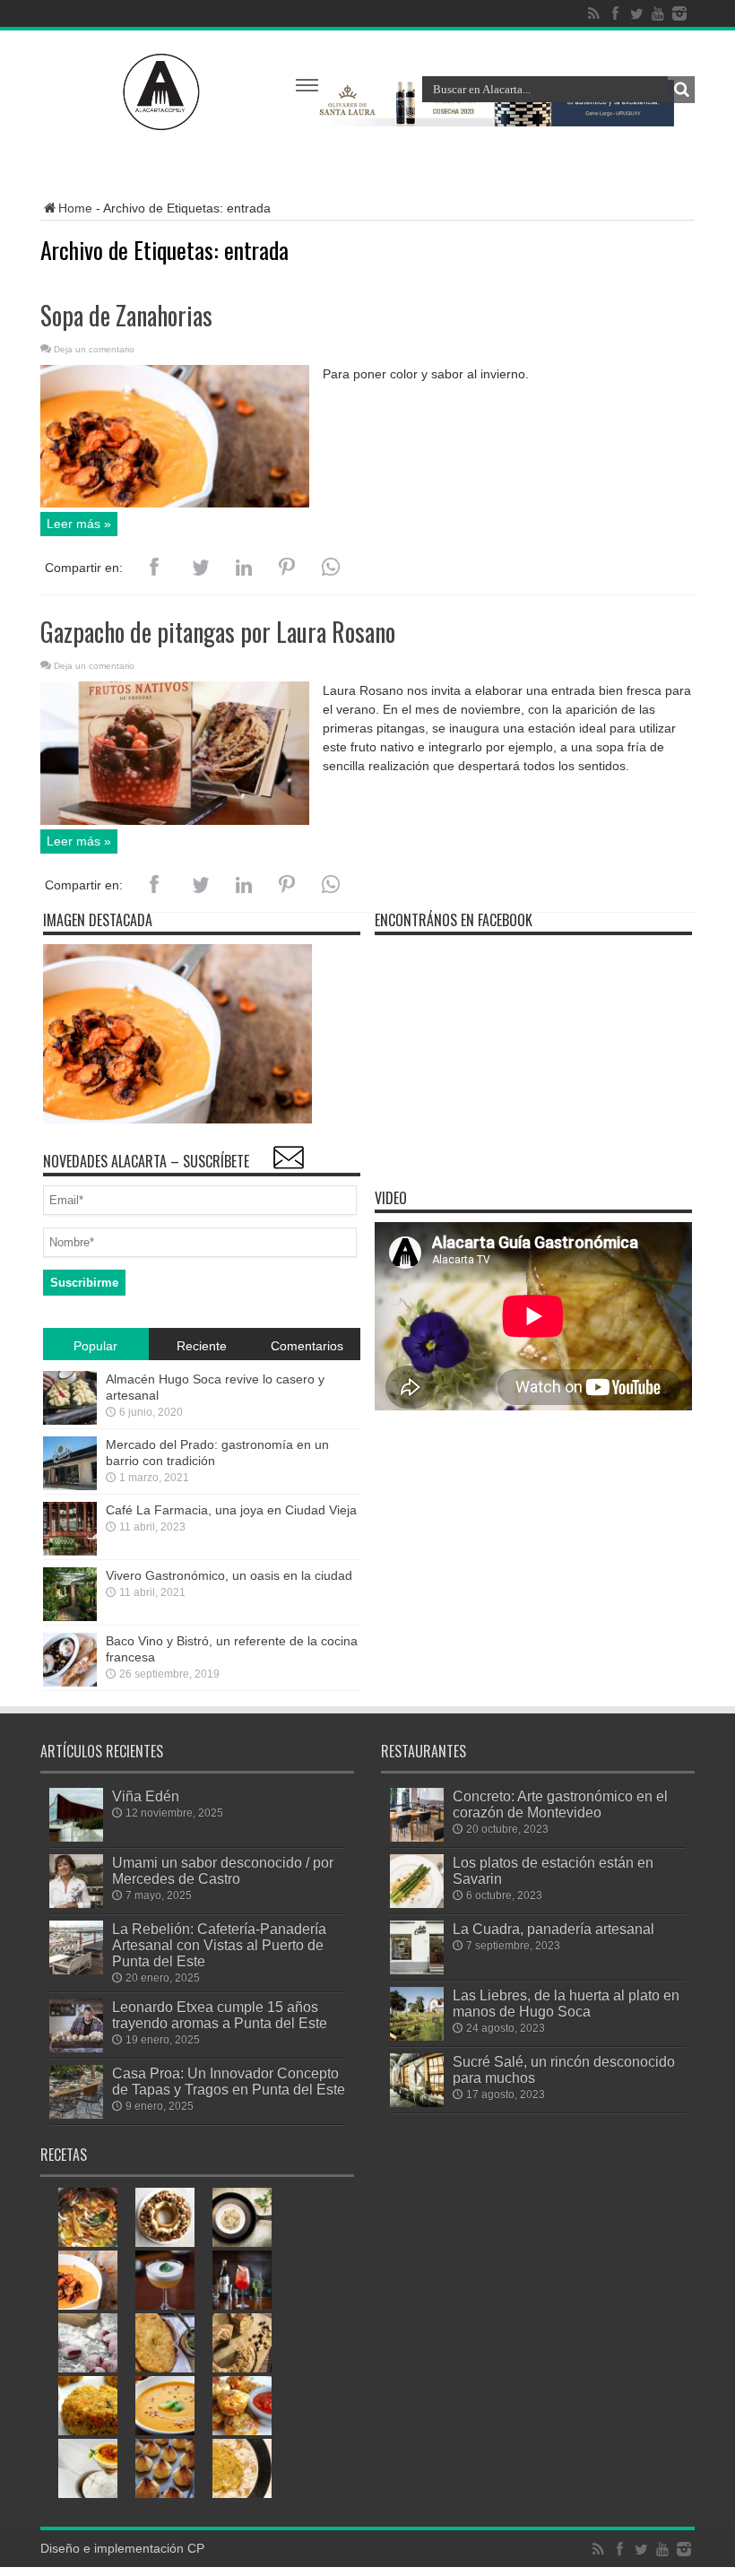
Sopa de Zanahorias (126, 315)
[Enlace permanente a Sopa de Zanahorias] (175, 503)
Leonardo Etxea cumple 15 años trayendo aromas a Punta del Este (220, 2015)
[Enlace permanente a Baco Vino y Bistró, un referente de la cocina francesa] (70, 1682)
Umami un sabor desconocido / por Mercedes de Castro (223, 1870)
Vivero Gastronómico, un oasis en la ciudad (229, 1575)
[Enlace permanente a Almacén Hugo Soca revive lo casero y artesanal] (70, 1420)
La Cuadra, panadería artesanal (553, 1929)
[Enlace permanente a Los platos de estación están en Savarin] (417, 1904)
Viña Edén (146, 1796)
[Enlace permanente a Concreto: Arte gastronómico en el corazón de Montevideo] (417, 1837)
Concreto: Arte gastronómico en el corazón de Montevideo (560, 1804)
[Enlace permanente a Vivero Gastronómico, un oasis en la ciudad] (70, 1617)
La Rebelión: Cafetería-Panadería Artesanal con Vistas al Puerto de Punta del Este (219, 1945)
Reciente (202, 1346)
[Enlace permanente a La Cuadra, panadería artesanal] (417, 1970)
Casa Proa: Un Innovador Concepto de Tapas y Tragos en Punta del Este (229, 2081)
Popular (95, 1346)
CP (196, 2548)
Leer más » (79, 524)
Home (75, 208)
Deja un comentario (94, 349)
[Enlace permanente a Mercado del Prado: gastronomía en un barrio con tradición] (70, 1486)
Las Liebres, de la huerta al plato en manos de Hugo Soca (566, 2003)
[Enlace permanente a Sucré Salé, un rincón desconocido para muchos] (417, 2103)
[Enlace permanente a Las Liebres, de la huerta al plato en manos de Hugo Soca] (417, 2036)
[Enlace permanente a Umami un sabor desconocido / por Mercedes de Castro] (76, 1904)
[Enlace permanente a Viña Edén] (76, 1837)
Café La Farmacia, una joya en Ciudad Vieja (231, 1510)
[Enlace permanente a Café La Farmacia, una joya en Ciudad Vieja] (70, 1551)
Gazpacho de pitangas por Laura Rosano (218, 632)
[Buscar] (681, 90)
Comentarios (307, 1346)
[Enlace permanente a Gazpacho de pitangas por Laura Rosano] (175, 820)
